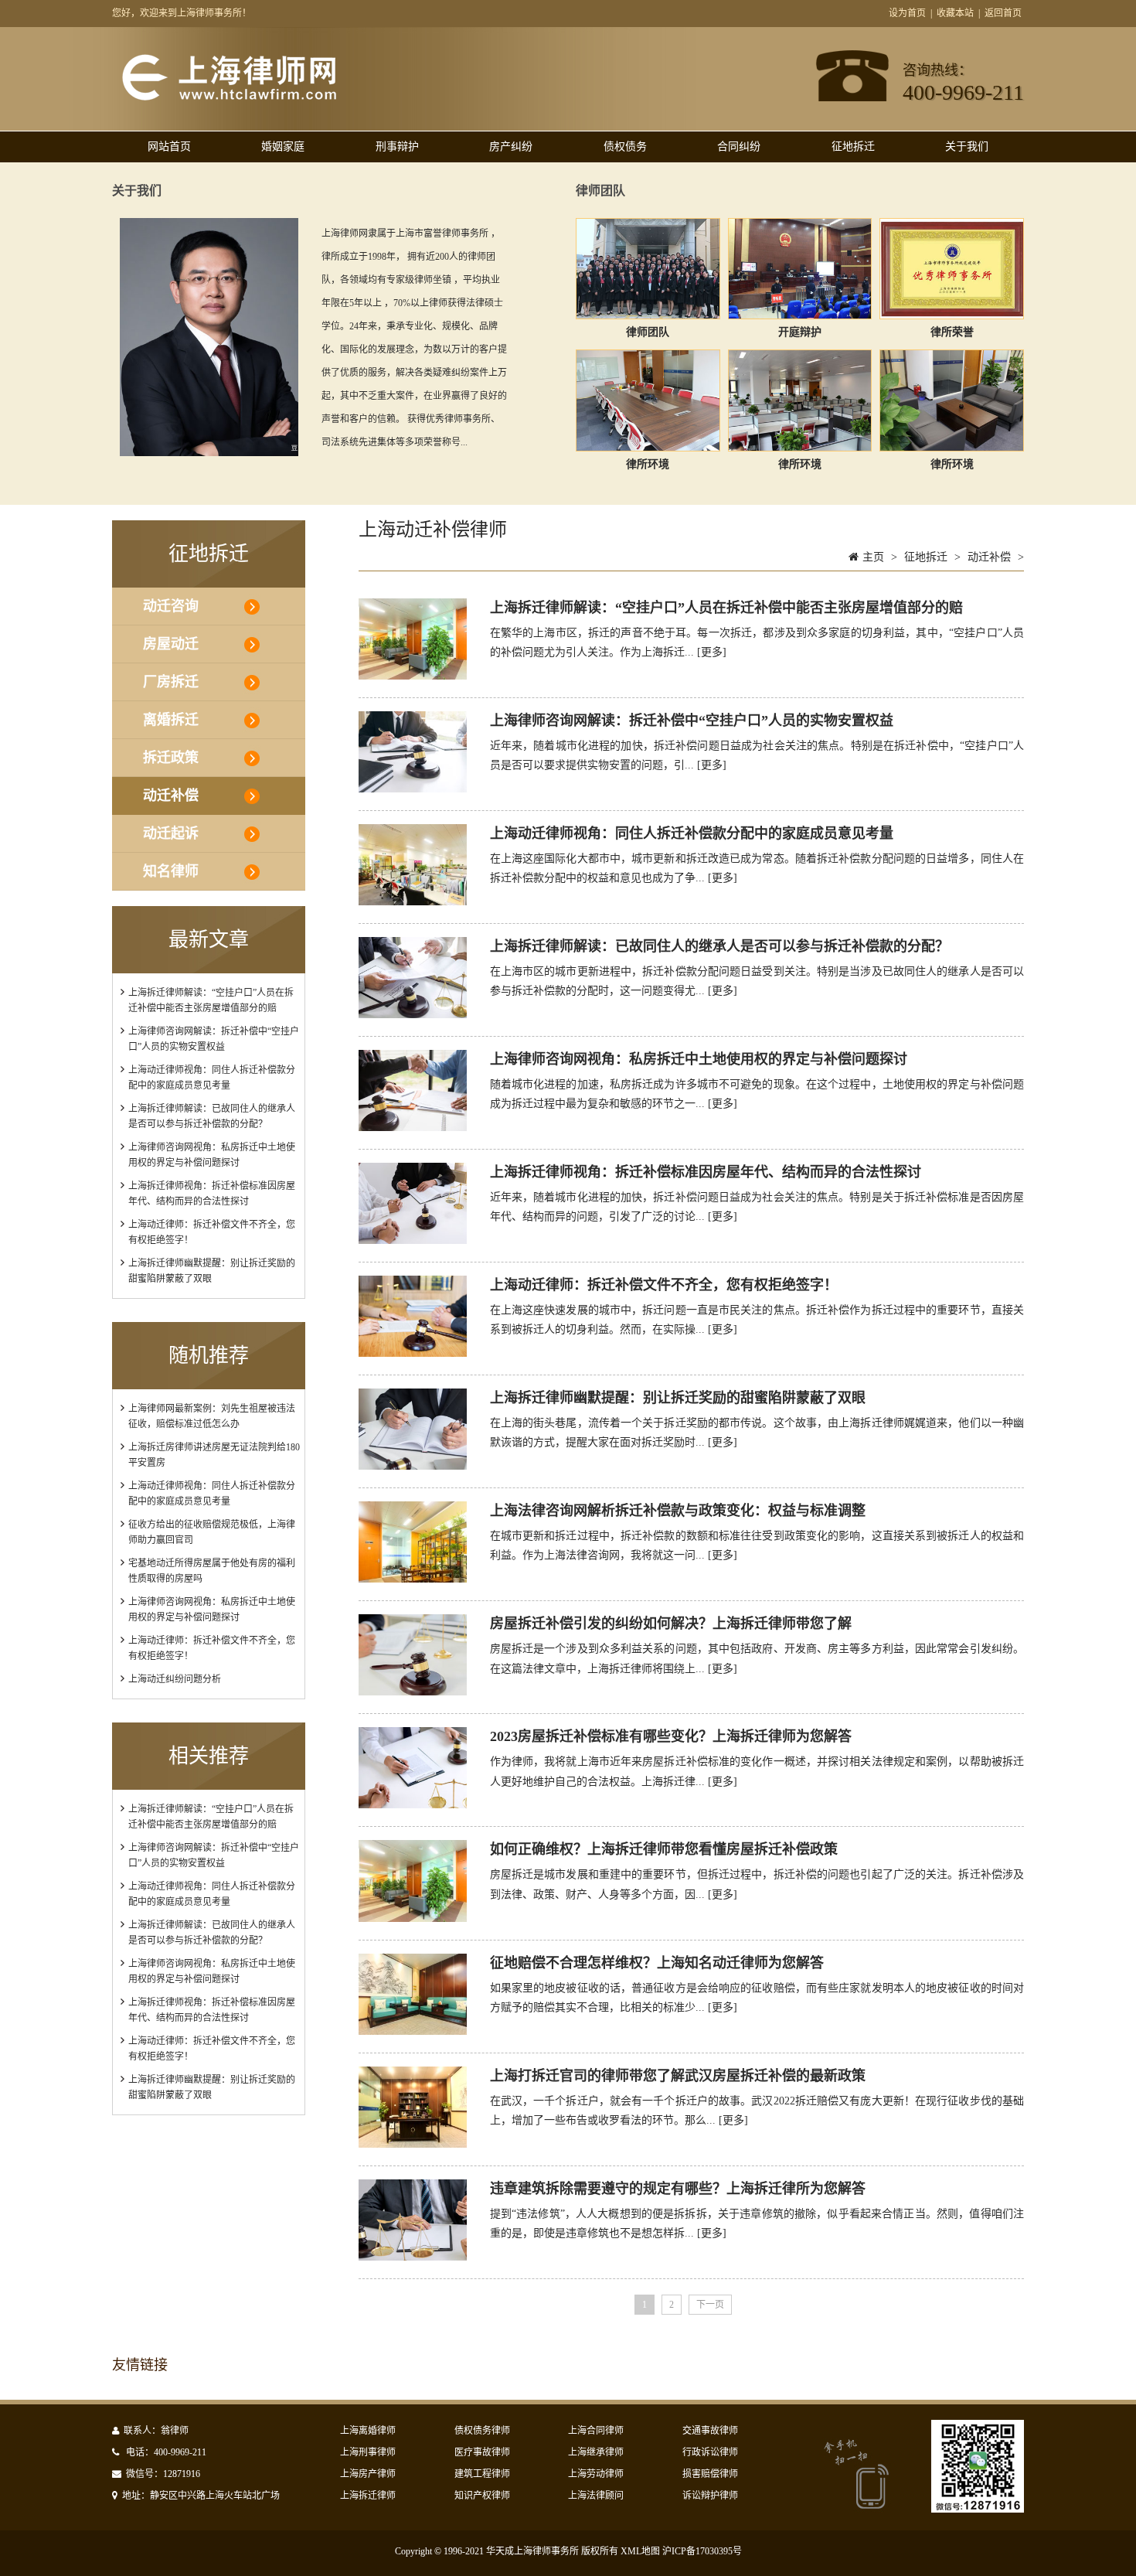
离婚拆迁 (171, 720)
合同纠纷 (739, 147)
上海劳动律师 (596, 2474)
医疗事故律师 (482, 2452)
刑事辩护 (397, 147)
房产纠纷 (511, 147)
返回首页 (1003, 13)
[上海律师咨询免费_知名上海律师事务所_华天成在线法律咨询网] (256, 100)
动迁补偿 (171, 796)
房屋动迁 (171, 644)
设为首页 (907, 13)
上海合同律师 (596, 2431)
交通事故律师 (710, 2431)
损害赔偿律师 (710, 2474)
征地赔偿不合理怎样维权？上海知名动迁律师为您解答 (657, 1963)
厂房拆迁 (171, 682)
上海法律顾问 (596, 2496)
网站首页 (169, 147)
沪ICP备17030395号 (702, 2551)
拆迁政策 (171, 758)
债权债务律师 (482, 2431)
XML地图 (640, 2551)
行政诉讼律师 (710, 2452)
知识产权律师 (482, 2496)
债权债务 (625, 147)
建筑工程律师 (482, 2474)
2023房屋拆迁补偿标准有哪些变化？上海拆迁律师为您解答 (671, 1736)
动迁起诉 (171, 833)
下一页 (710, 2305)
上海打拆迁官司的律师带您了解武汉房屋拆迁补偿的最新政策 (678, 2076)
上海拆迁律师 (368, 2496)
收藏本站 (955, 13)
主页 (873, 557)
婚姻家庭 (283, 147)
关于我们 (967, 147)
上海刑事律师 (368, 2452)
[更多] (712, 652)
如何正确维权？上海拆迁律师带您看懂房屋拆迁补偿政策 (664, 1849)
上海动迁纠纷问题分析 (175, 1679)
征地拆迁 (853, 147)
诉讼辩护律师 (710, 2496)
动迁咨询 (171, 606)
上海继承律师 (596, 2452)
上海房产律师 (368, 2474)
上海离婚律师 (368, 2431)
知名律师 (171, 871)
